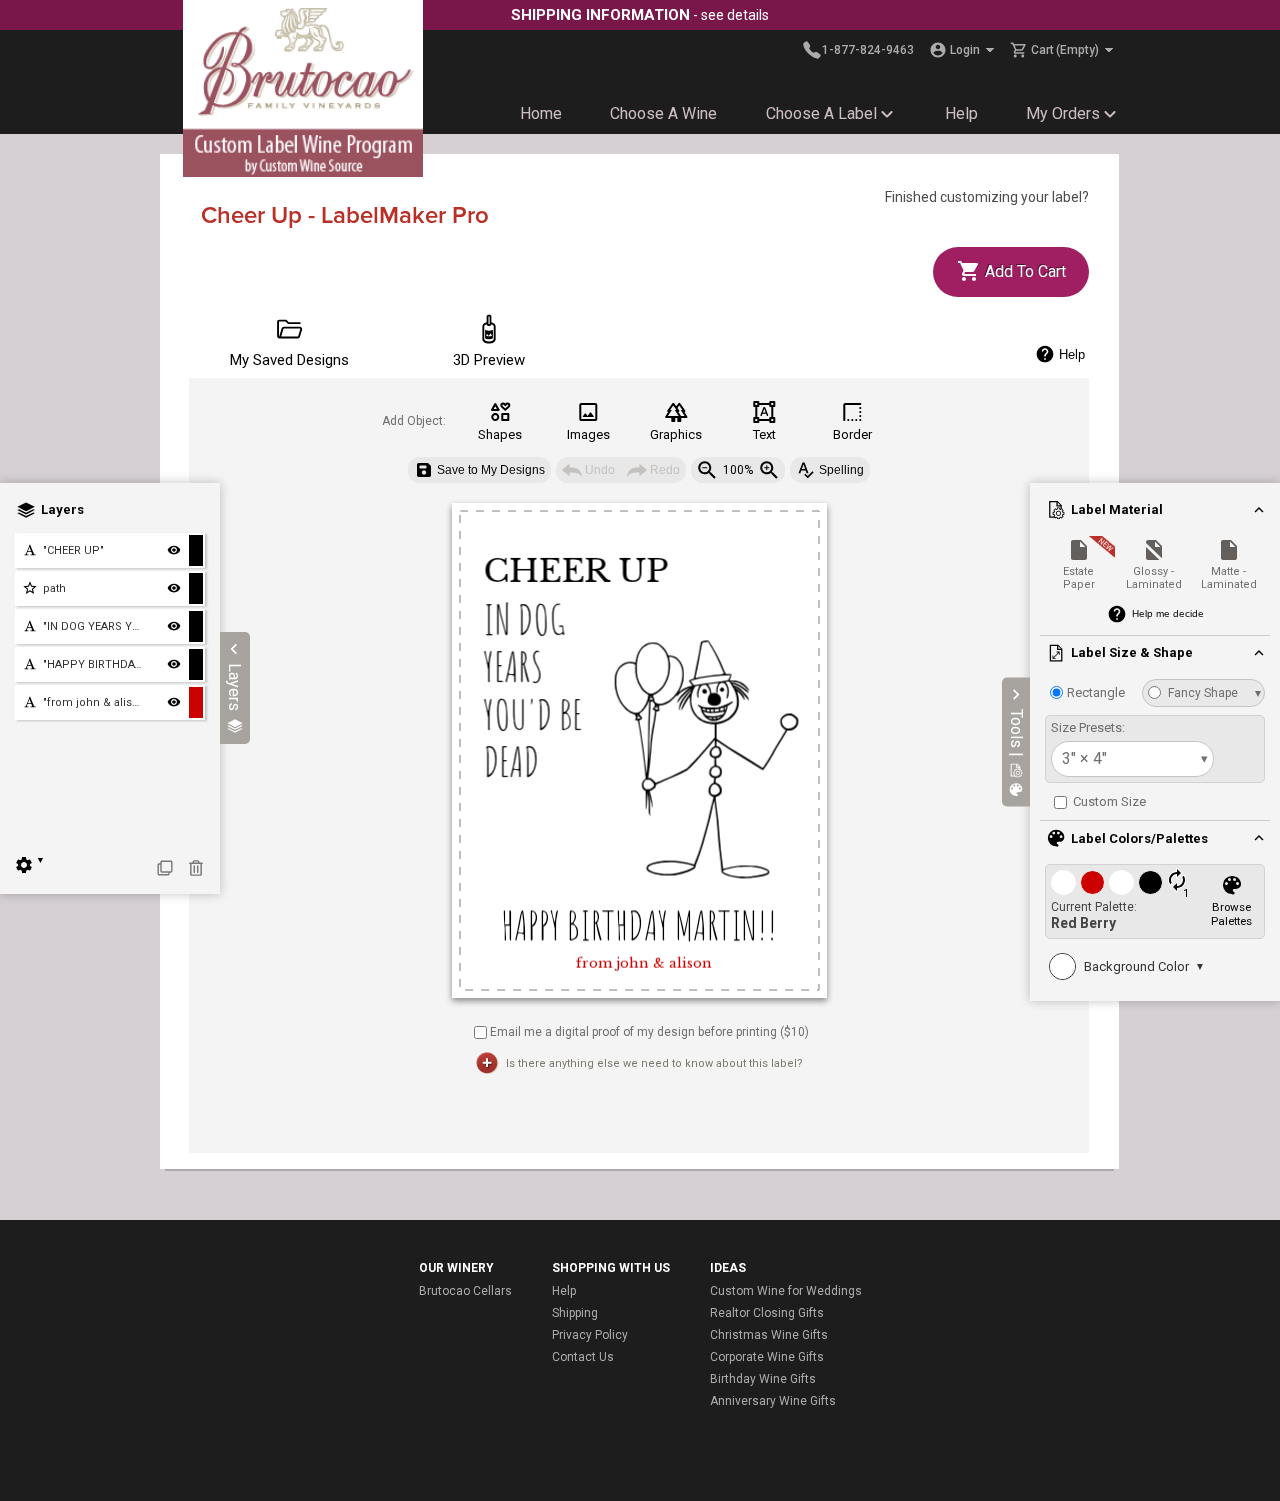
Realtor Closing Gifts (767, 1313)
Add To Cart (1023, 271)
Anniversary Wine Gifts (773, 1401)
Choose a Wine (663, 113)
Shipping (575, 1313)
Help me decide (1168, 613)
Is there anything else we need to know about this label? (654, 1063)
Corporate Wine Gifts (767, 1357)
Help (961, 113)
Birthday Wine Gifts (763, 1379)
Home (541, 113)
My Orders (1063, 113)
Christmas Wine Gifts (769, 1335)
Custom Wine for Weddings (786, 1291)
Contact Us (583, 1357)
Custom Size (1108, 801)
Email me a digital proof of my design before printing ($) (649, 1031)
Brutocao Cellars (465, 1291)
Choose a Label (821, 113)
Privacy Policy (590, 1335)
